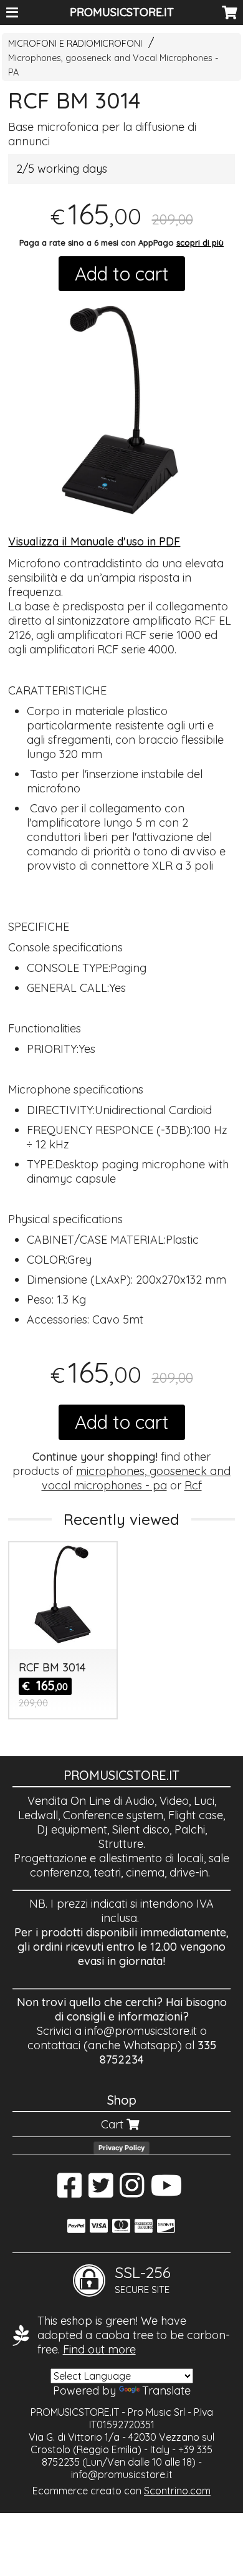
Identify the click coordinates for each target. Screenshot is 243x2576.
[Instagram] (132, 2192)
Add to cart (122, 274)
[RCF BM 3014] (121, 409)
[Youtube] (167, 2192)
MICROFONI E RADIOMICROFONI (75, 44)
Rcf (193, 1485)
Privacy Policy (121, 2148)
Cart (114, 2124)
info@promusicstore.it (141, 2031)
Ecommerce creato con (121, 2491)
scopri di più (200, 243)
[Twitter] (101, 2192)
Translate (166, 2391)
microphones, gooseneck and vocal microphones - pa (136, 1478)
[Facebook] (69, 2192)
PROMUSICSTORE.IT (122, 12)
